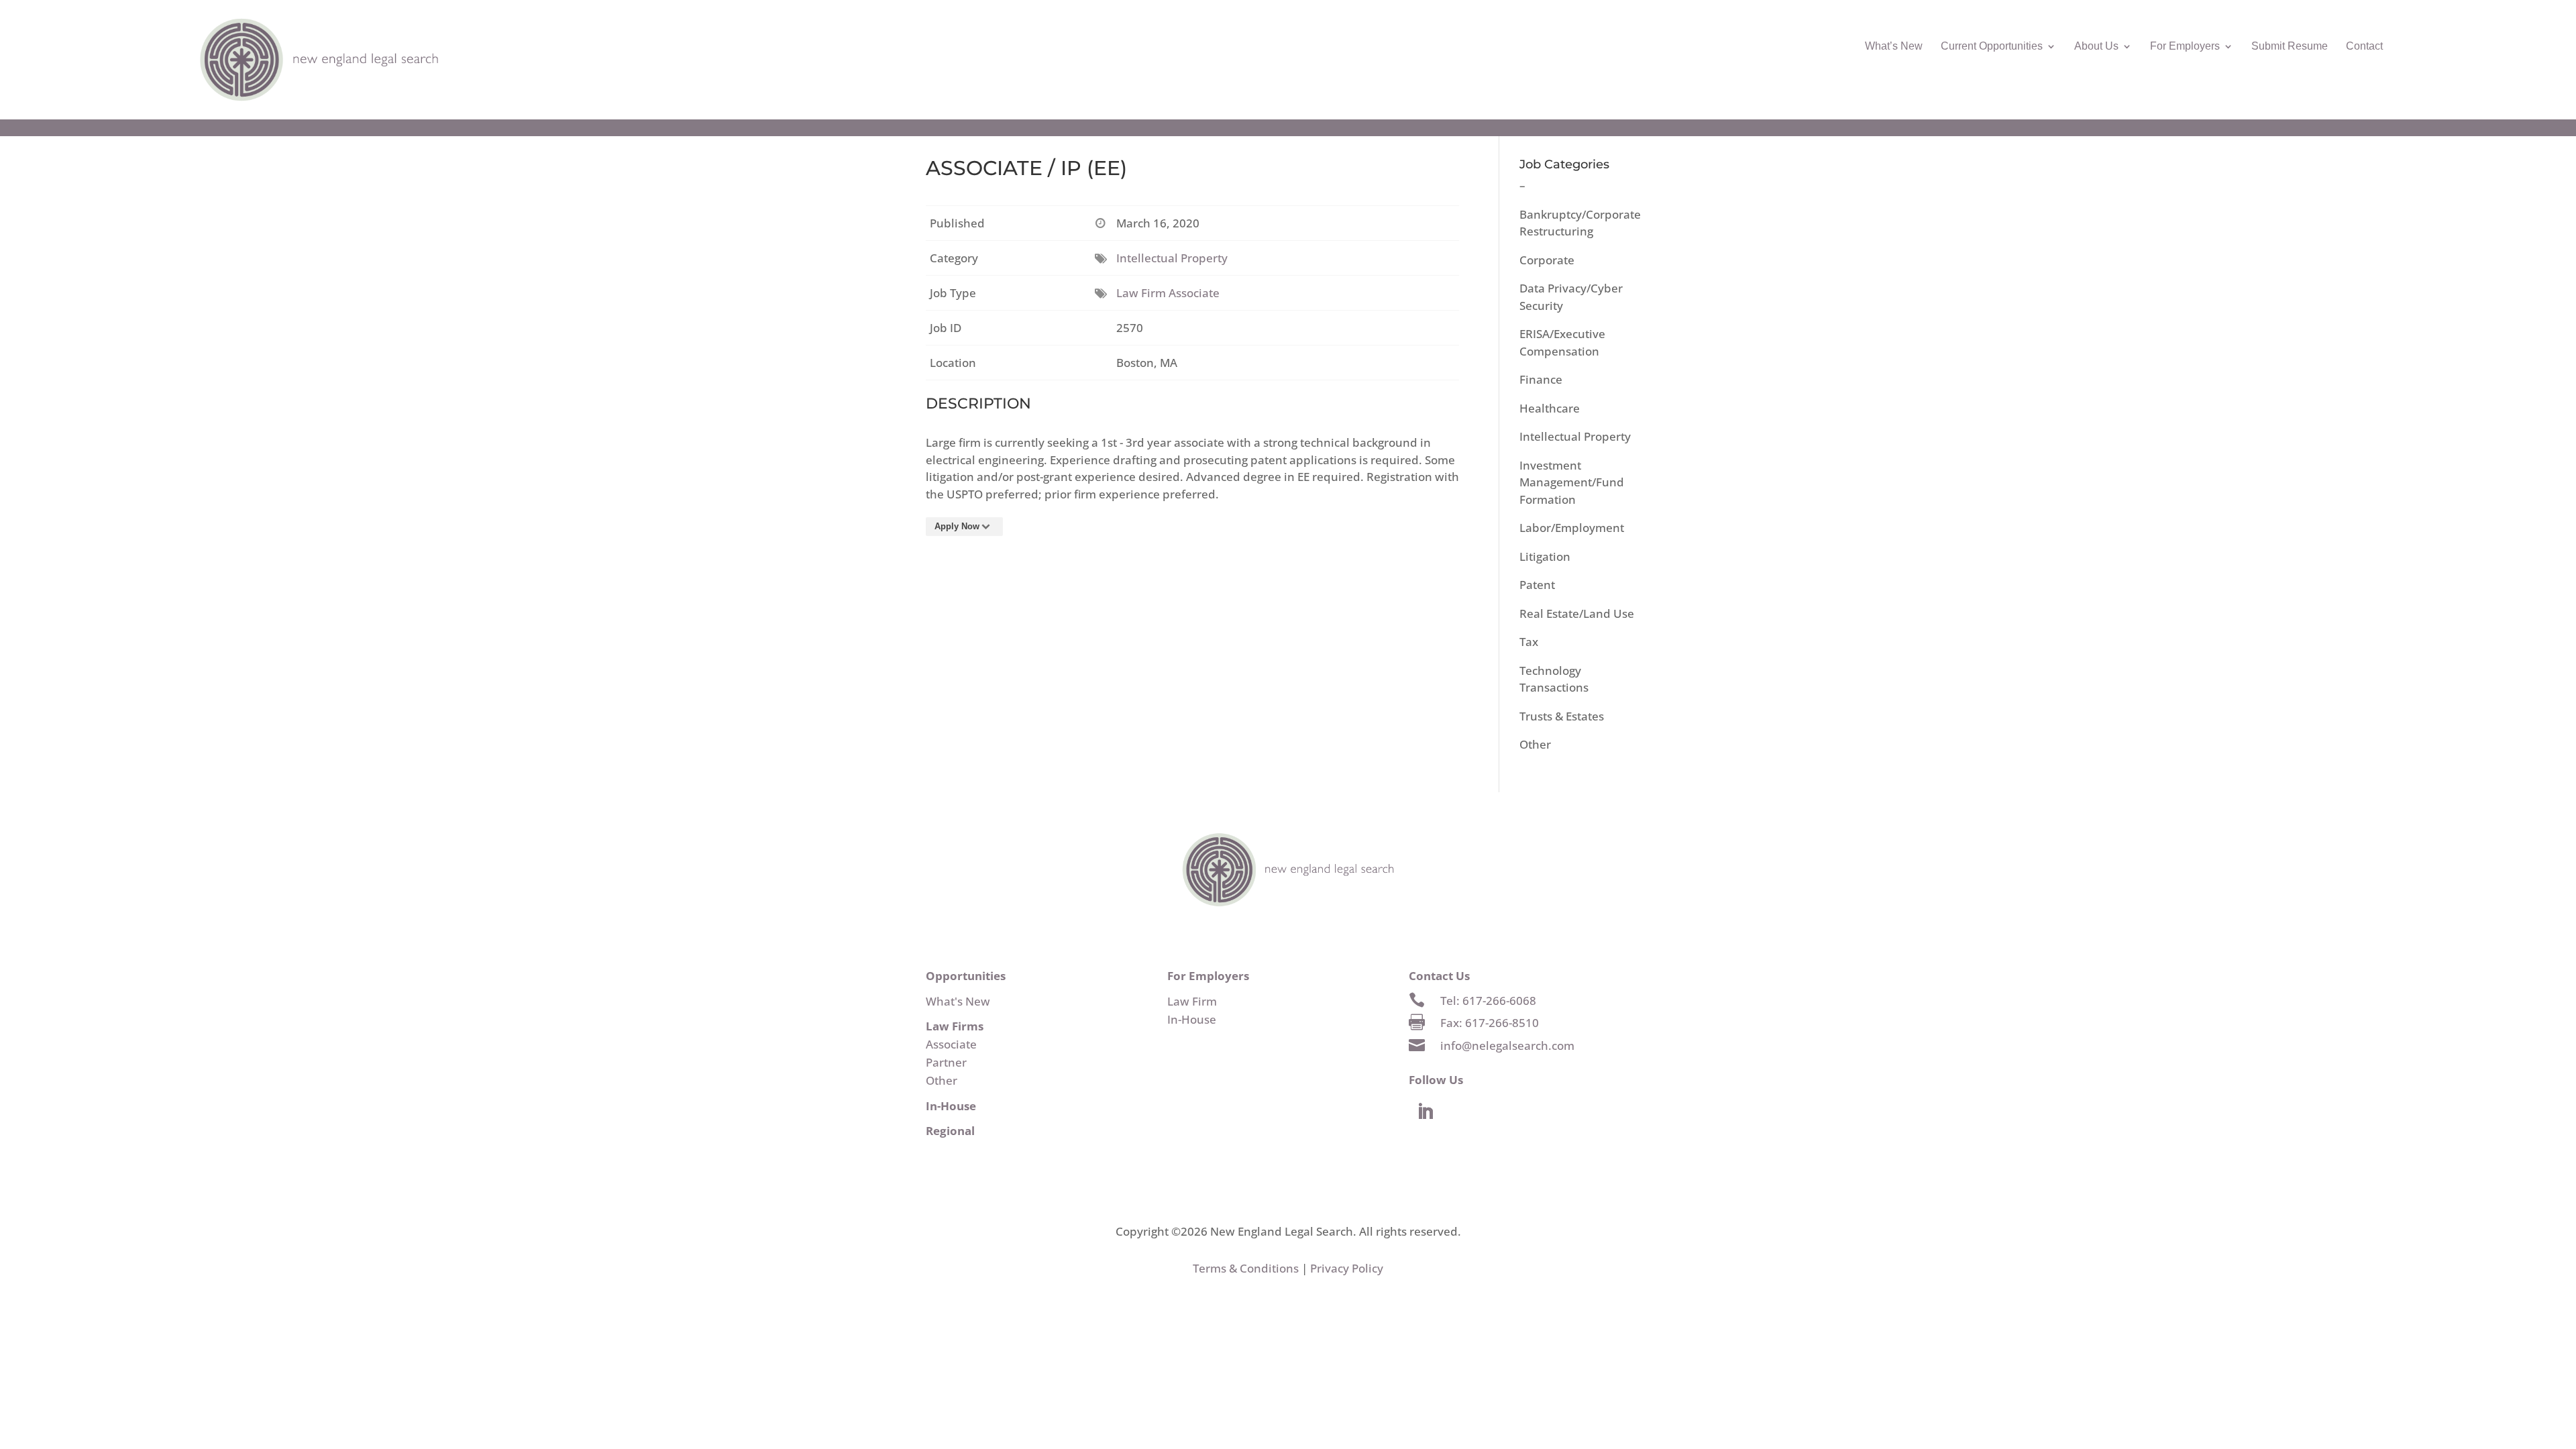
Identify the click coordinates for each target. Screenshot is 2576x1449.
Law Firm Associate (1168, 293)
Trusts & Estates (1562, 716)
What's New (958, 1001)
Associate (951, 1044)
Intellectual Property (1172, 258)
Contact (2364, 47)
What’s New (1894, 47)
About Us (2096, 47)
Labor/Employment (1572, 528)
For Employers (2185, 47)
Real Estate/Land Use (1577, 613)
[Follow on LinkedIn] (1426, 1112)
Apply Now (957, 526)
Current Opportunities (1992, 47)
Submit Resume (2290, 47)
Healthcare (1550, 408)
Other (1535, 744)
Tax (1529, 642)
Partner (946, 1062)
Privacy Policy (1347, 1268)
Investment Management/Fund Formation (1572, 482)
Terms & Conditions (1246, 1268)
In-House (1192, 1019)
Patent (1537, 585)
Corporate (1547, 260)
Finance (1541, 379)
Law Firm (1192, 1001)
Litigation (1545, 556)
